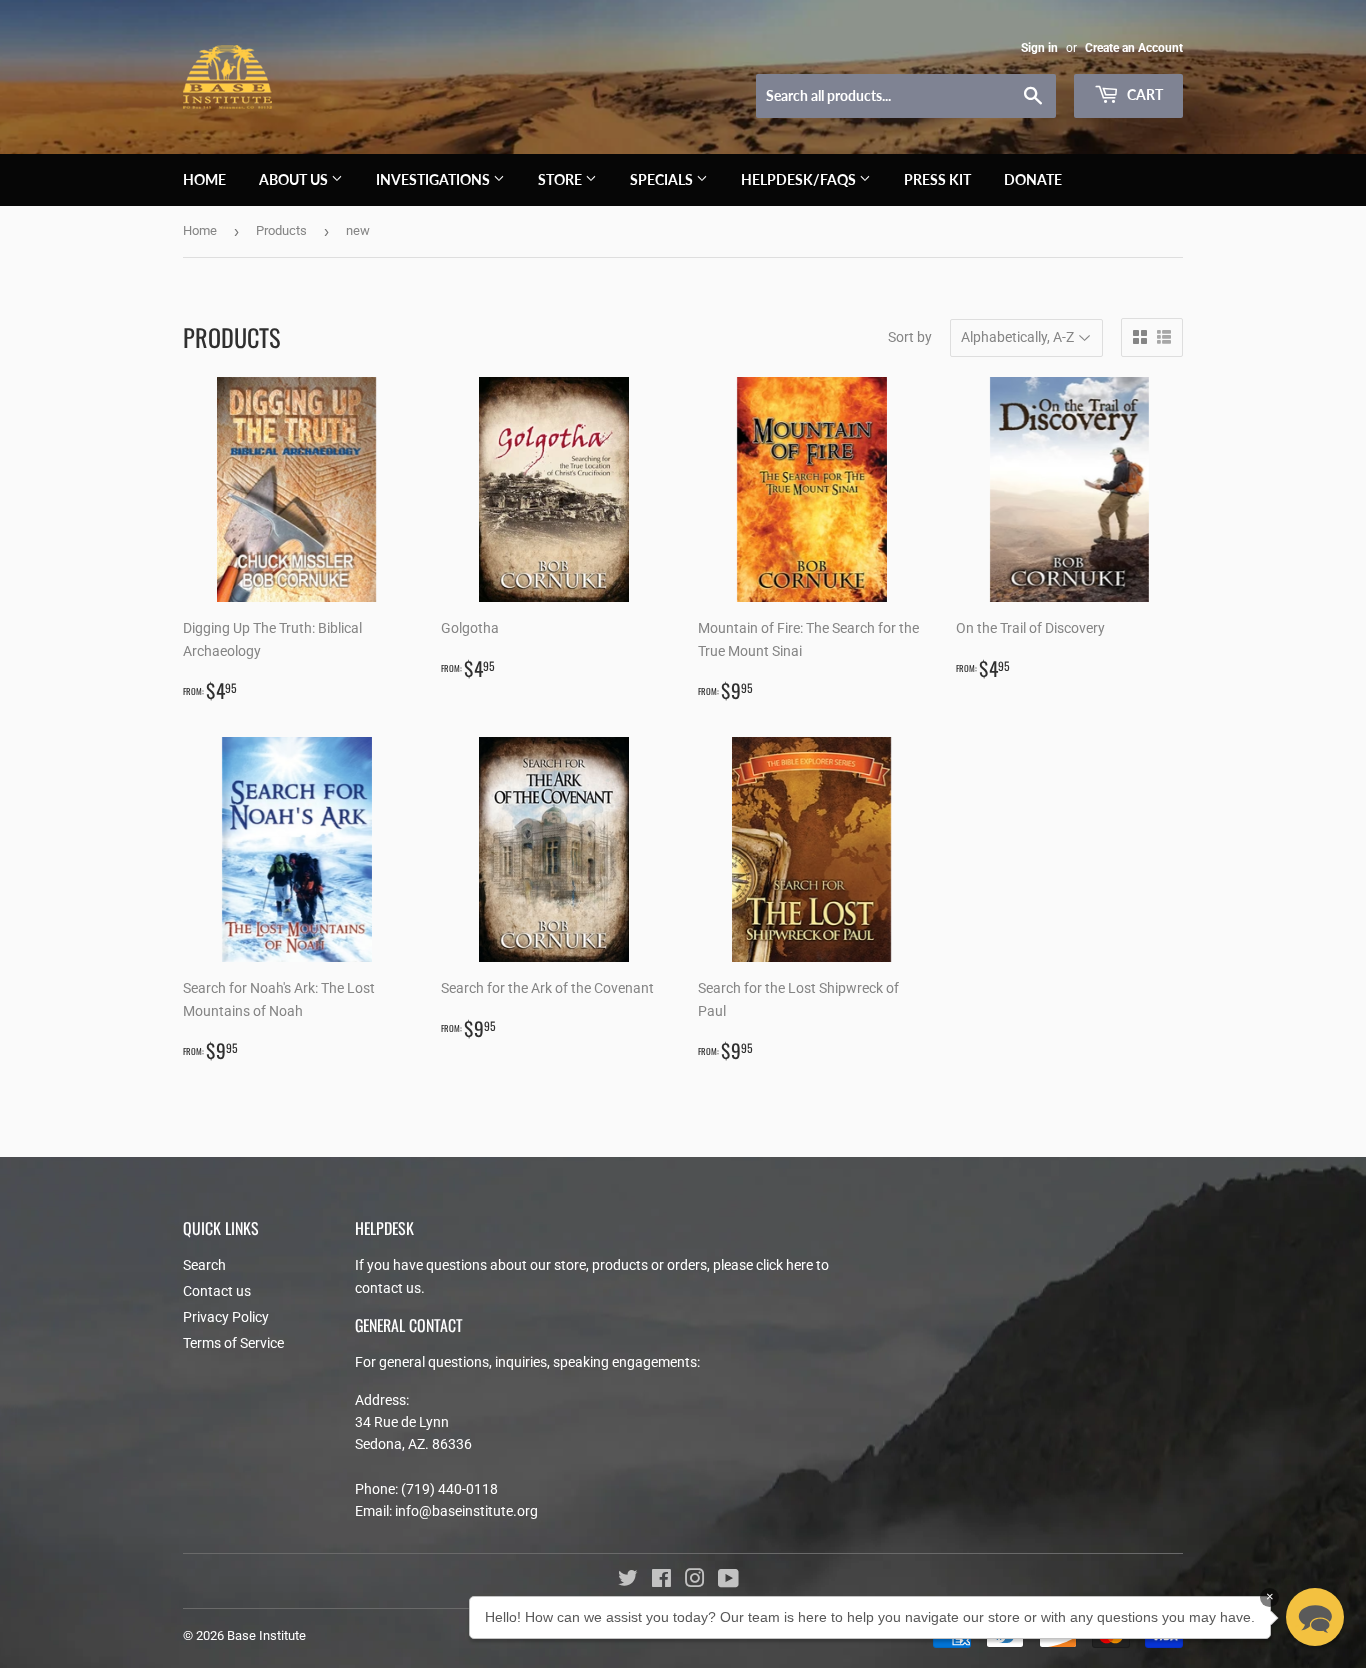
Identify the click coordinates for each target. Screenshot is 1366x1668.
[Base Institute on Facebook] (661, 1581)
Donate (1033, 179)
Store (561, 179)
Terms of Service (233, 1343)
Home (204, 179)
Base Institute (266, 1635)
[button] (1315, 1617)
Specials (663, 179)
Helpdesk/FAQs (800, 179)
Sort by (910, 337)
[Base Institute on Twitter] (628, 1581)
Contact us (217, 1291)
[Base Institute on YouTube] (728, 1581)
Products (281, 230)
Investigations (434, 179)
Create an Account (1134, 48)
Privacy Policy (226, 1317)
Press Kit (937, 179)
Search (204, 1265)
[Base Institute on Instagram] (695, 1581)
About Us (295, 179)
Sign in (1039, 48)
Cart (1143, 94)
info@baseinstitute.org (466, 1511)
